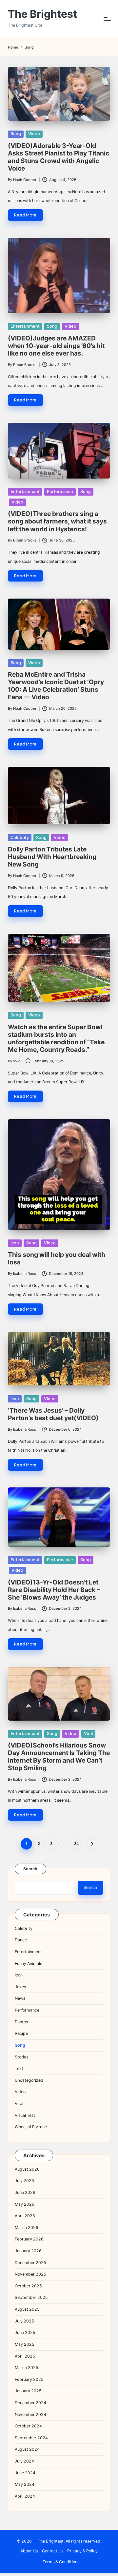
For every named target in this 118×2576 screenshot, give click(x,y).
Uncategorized (29, 2080)
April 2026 (25, 2216)
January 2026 (28, 2251)
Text (19, 2068)
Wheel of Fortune (31, 2127)
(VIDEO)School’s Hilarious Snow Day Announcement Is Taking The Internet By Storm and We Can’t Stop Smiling (59, 1757)
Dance (21, 1940)
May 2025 (25, 2344)
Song (16, 134)
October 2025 (28, 2286)
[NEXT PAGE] (92, 1844)
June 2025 (25, 2332)
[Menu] (107, 19)
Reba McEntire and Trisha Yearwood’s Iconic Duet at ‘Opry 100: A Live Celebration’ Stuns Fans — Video (56, 686)
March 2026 (27, 2228)
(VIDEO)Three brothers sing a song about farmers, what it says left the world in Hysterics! (57, 521)
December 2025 (30, 2263)
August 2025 (27, 2309)
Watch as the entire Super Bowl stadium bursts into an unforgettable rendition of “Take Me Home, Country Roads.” (56, 1038)
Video (34, 134)
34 (76, 1844)
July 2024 (24, 2461)
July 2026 (24, 2181)
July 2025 (24, 2321)
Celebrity (20, 838)
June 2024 (25, 2473)
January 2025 (28, 2391)
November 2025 (30, 2274)
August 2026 (27, 2169)
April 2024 (25, 2496)
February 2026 (29, 2239)
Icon (15, 1243)
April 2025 (25, 2356)
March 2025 (27, 2368)
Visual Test (25, 2115)
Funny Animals (28, 1963)
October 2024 (28, 2426)
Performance (60, 491)
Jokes (20, 1987)
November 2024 (30, 2414)
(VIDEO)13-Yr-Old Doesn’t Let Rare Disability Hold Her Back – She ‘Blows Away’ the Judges (54, 1590)
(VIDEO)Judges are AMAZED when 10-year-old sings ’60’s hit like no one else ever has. (56, 346)
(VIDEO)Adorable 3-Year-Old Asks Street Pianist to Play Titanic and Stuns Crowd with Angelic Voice (59, 157)
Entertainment (25, 326)
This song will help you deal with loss (57, 1258)
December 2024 (30, 2403)
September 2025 (31, 2297)
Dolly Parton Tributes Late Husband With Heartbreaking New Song (52, 857)
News (20, 1998)
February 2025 (29, 2379)
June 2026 (25, 2192)
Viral (88, 1734)
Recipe (21, 2033)
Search (30, 1869)
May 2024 (25, 2484)
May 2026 (25, 2204)
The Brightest (42, 14)
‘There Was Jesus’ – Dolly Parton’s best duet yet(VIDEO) (53, 1414)
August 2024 (27, 2449)
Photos (21, 2022)
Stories (21, 2057)
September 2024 (31, 2438)
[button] (92, 1844)
